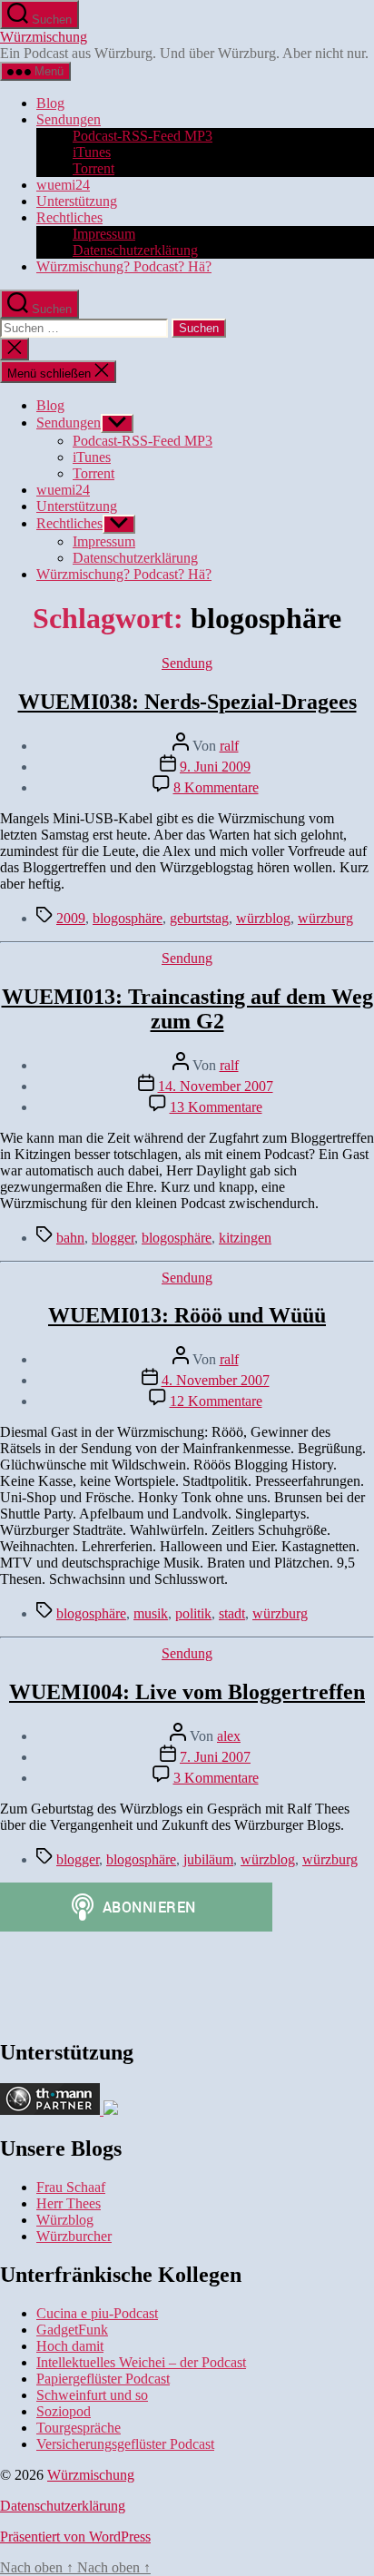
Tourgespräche (79, 2428)
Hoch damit (70, 2346)
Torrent (93, 168)
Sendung (187, 663)
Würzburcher (74, 2236)
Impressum (104, 234)
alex (229, 1736)
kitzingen (245, 1238)
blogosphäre (128, 918)
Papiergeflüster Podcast (103, 2379)
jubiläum (208, 1859)
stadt (232, 1613)
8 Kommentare (216, 787)
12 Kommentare (216, 1401)
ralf (229, 746)
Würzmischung (44, 37)
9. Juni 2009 (215, 767)
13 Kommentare (216, 1107)
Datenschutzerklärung (135, 250)
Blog (50, 103)
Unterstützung (77, 201)
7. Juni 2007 (215, 1757)
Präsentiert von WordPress (75, 2537)
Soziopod (64, 2411)
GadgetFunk (72, 2330)
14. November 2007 (216, 1086)
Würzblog (65, 2220)
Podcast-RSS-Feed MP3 (143, 136)
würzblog (263, 918)
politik (193, 1613)
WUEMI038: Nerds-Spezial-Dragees (187, 702)
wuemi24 (63, 185)
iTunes (92, 152)
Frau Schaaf (71, 2187)
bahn (70, 1238)
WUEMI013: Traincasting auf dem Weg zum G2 (187, 1009)
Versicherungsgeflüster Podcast (125, 2444)
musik (151, 1613)
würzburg (325, 918)
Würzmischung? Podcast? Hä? (124, 266)
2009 (71, 918)
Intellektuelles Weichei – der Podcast (141, 2362)
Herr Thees (69, 2203)
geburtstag (199, 918)
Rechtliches (69, 217)
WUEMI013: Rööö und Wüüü (187, 1315)
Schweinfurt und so (92, 2395)
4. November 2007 (216, 1380)
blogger (113, 1238)
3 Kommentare (216, 1778)
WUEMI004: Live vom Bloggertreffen (187, 1692)
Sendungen (69, 119)
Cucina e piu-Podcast (97, 2313)
